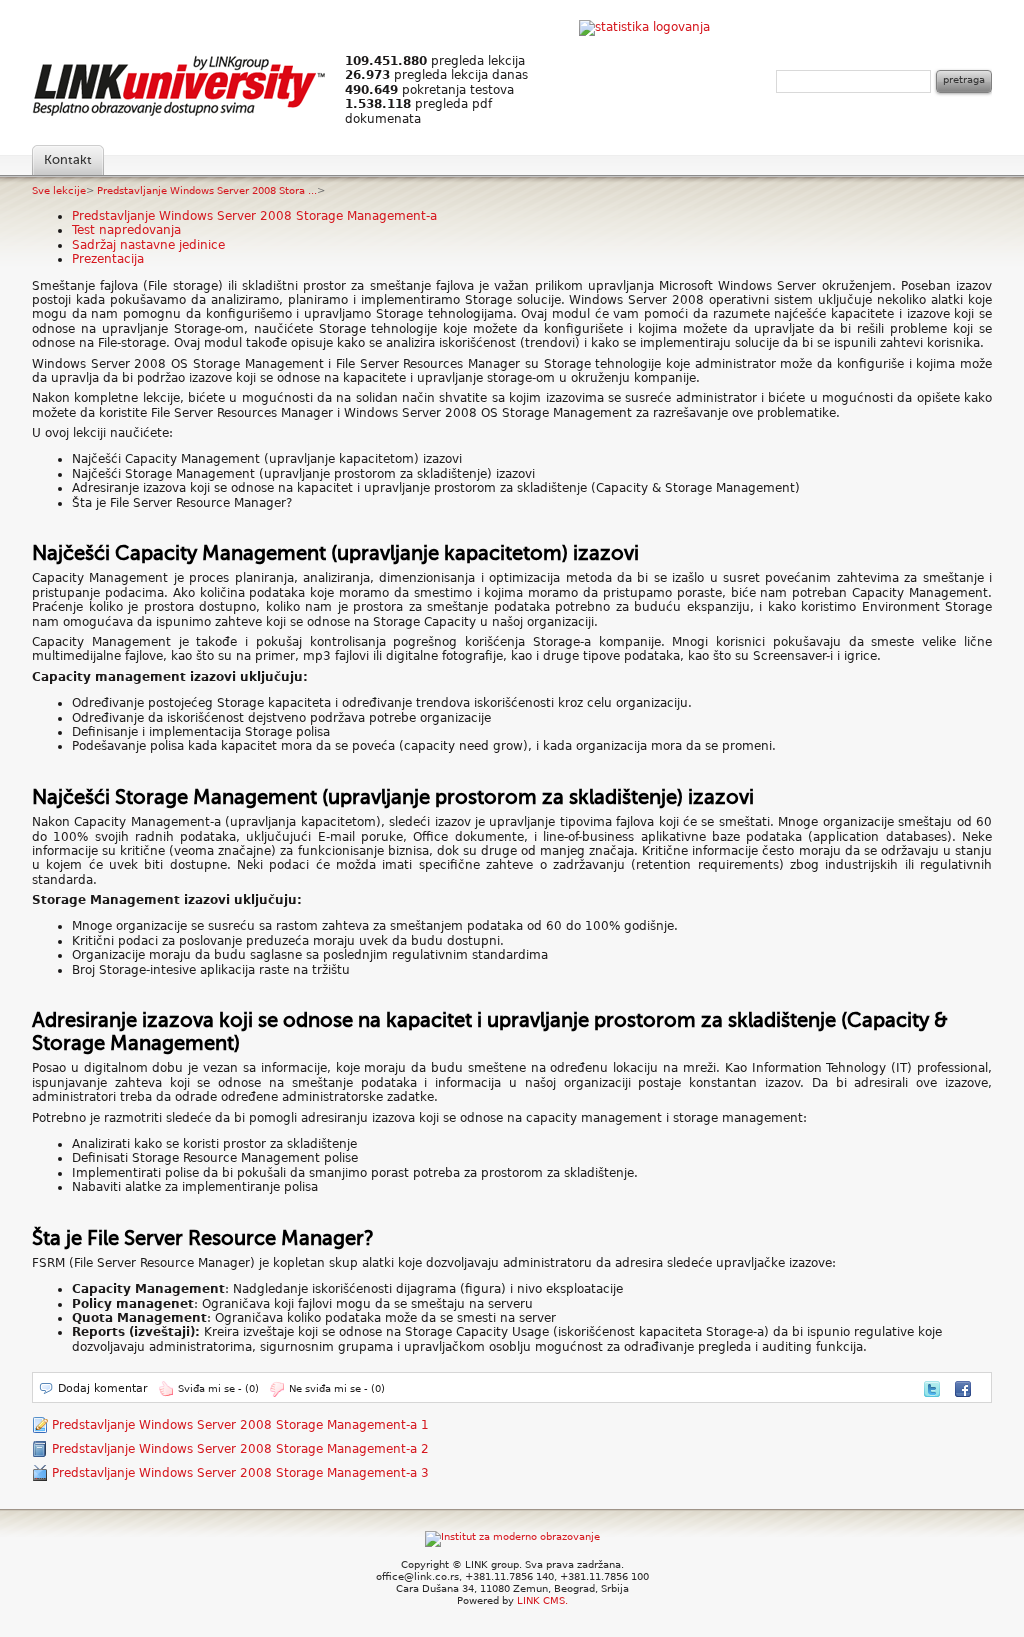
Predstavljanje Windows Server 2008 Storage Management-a (254, 216)
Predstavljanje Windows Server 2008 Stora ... (207, 190)
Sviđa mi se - (218, 1388)
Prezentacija (108, 259)
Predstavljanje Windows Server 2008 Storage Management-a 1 (240, 1425)
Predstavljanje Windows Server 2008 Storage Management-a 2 (240, 1449)
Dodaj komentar (103, 1388)
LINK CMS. (542, 1600)
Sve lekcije (59, 190)
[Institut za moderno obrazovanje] (512, 1536)
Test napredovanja (126, 230)
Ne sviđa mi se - (337, 1388)
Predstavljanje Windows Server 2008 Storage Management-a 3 (240, 1473)
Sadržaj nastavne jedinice (148, 245)
